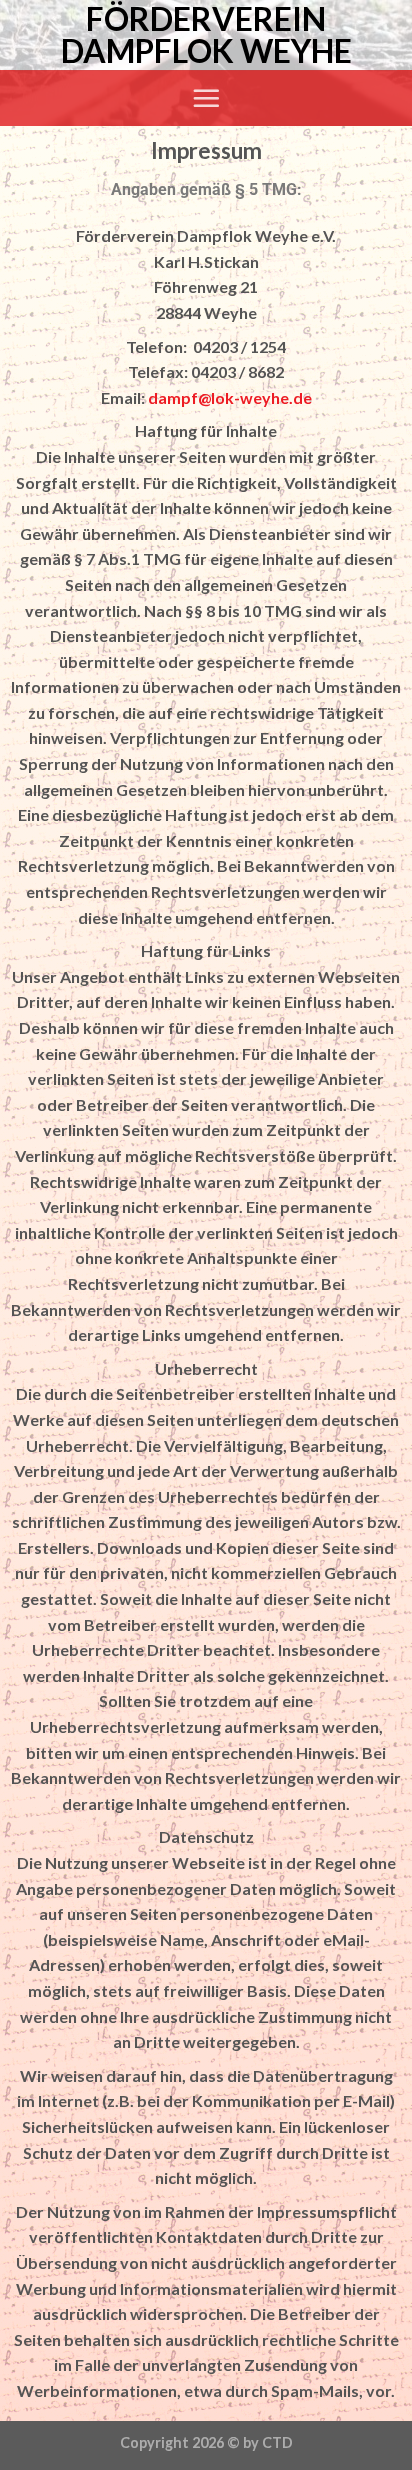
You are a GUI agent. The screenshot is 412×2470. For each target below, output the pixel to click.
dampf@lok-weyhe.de (230, 397)
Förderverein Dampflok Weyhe (206, 35)
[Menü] (206, 98)
